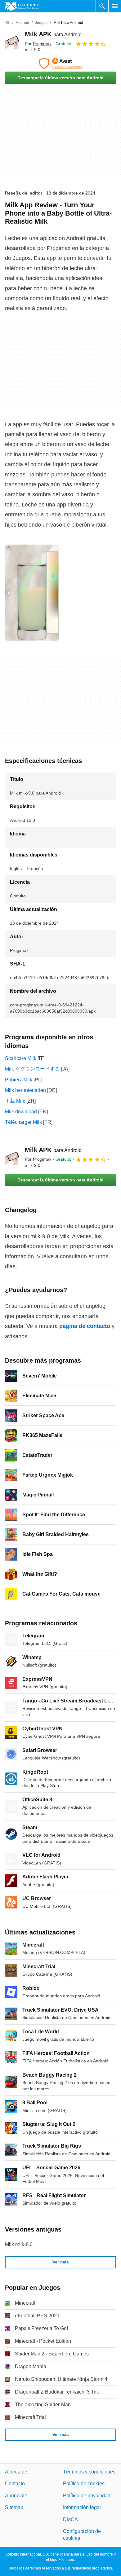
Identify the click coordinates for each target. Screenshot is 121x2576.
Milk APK (53, 34)
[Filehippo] (22, 6)
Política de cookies (84, 2484)
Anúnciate (16, 2496)
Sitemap (14, 2507)
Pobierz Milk (19, 1080)
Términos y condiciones (89, 2472)
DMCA (70, 2519)
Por (38, 44)
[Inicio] (7, 23)
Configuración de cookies (82, 2535)
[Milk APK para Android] (12, 42)
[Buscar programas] (102, 6)
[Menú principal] (115, 6)
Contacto (15, 2484)
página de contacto (85, 1326)
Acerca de (16, 2472)
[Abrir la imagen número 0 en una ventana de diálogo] (32, 593)
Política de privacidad (87, 2496)
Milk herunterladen (25, 1090)
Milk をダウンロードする (32, 1069)
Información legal (82, 2507)
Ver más (61, 2262)
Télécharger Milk (23, 1122)
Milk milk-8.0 (19, 2244)
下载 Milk (15, 1101)
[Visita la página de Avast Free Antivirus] (60, 64)
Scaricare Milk (21, 1058)
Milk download (21, 1112)
